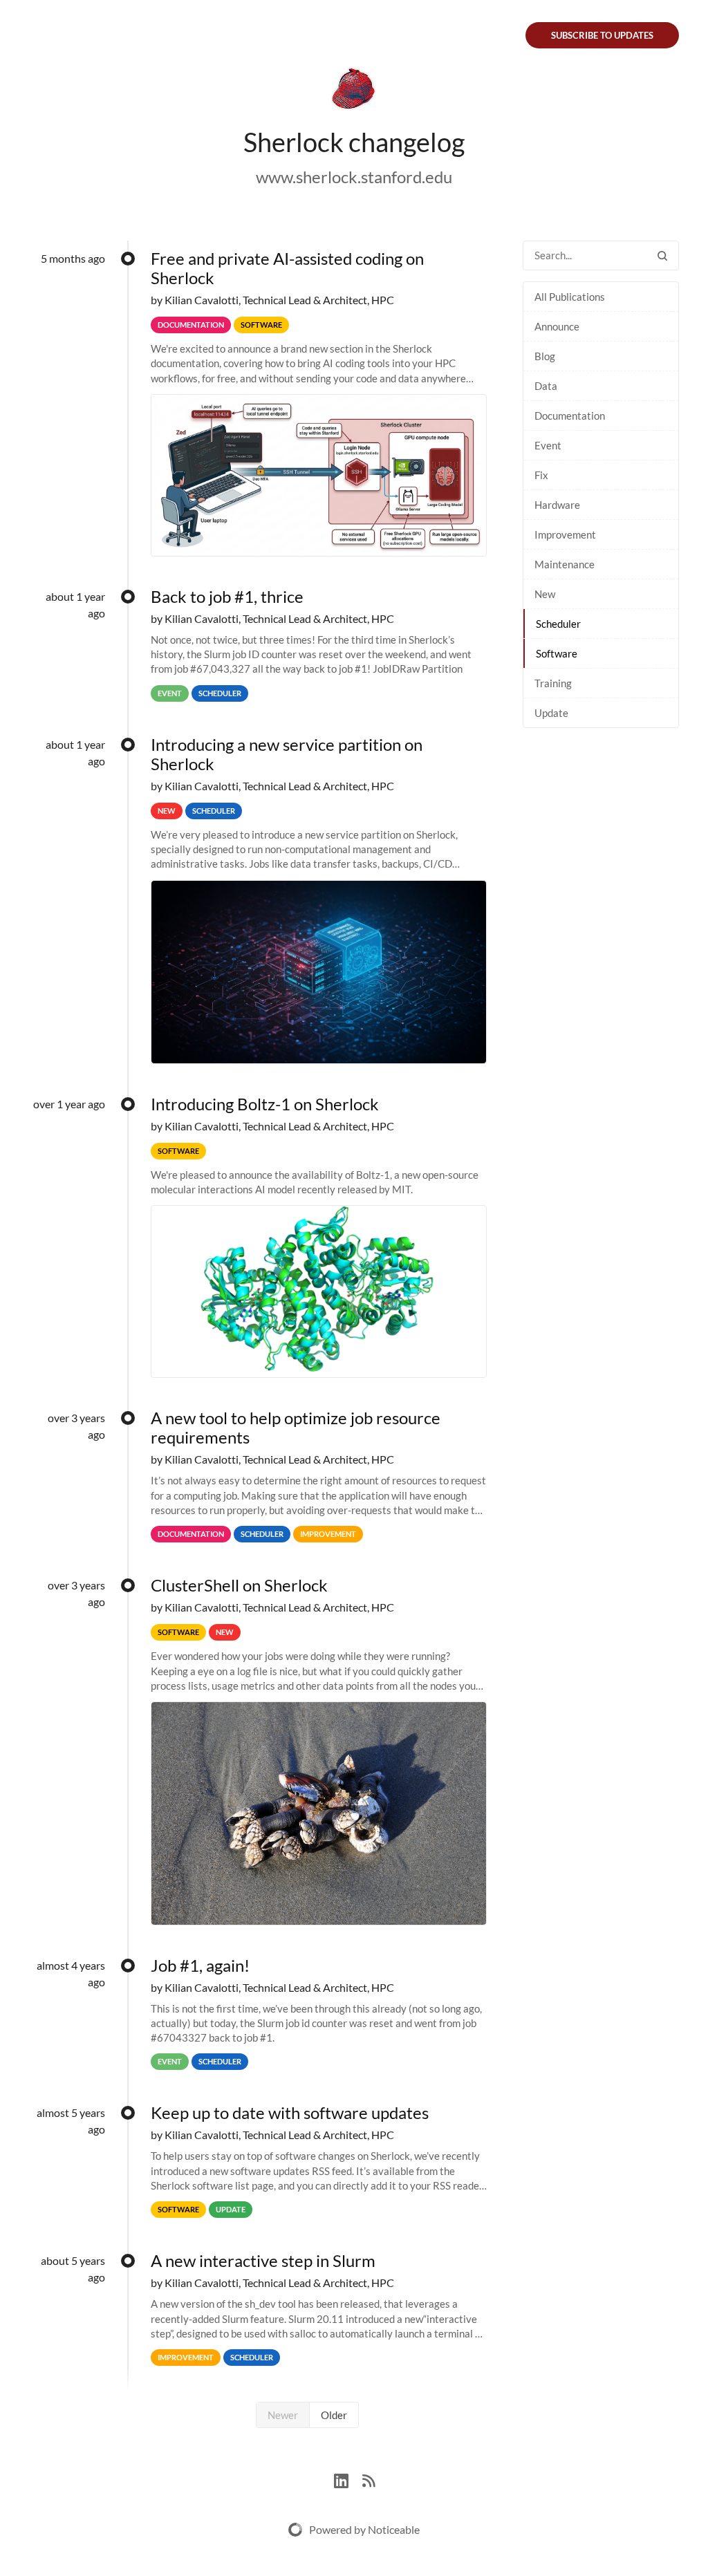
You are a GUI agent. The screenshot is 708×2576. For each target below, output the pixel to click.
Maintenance (565, 564)
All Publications (570, 297)
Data (546, 386)
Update (551, 713)
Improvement (565, 534)
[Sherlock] (354, 91)
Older (334, 2415)
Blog (545, 356)
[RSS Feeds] (369, 2479)
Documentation (570, 416)
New (545, 594)
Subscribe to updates (602, 35)
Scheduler (558, 624)
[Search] (662, 255)
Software (557, 653)
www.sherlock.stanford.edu (354, 177)
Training (553, 683)
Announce (557, 326)
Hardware (557, 505)
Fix (541, 475)
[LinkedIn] (348, 2479)
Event (548, 445)
